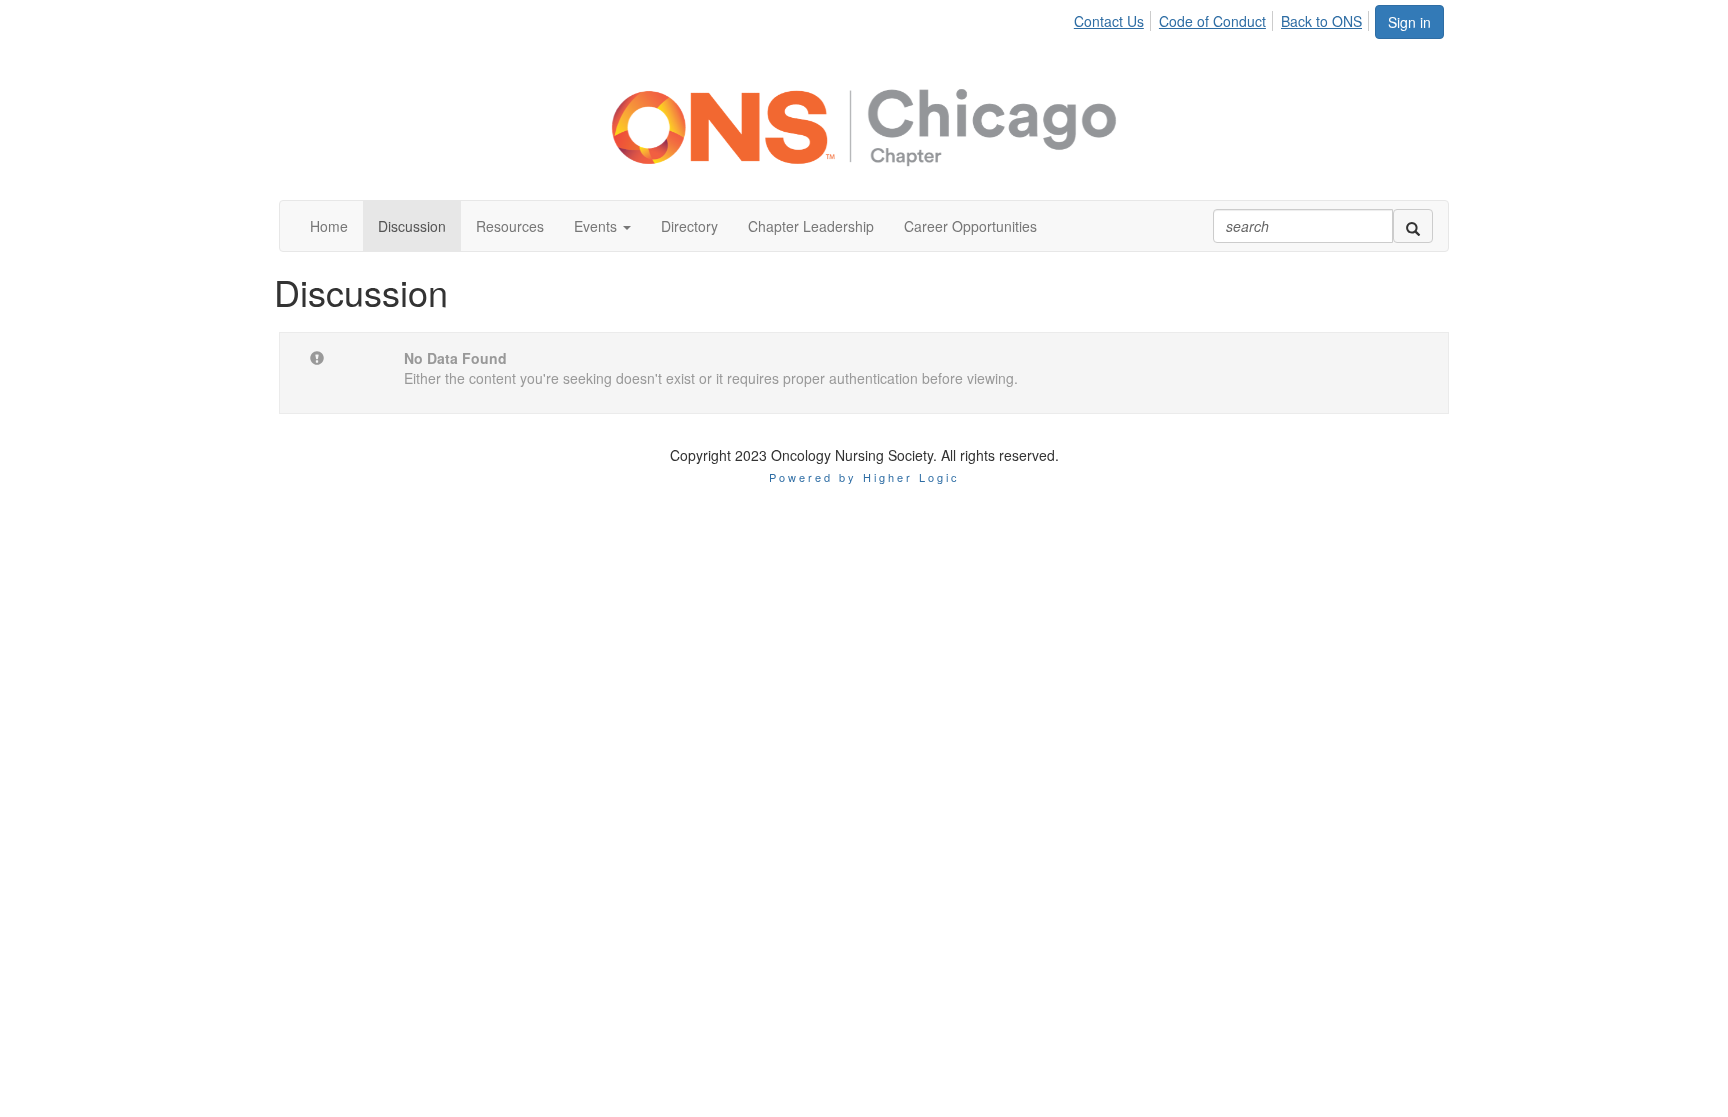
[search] (1413, 226)
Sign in (1409, 22)
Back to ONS (1321, 21)
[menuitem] (1114, 18)
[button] (602, 226)
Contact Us (1109, 21)
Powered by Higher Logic (864, 477)
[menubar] (1223, 18)
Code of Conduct (1212, 21)
